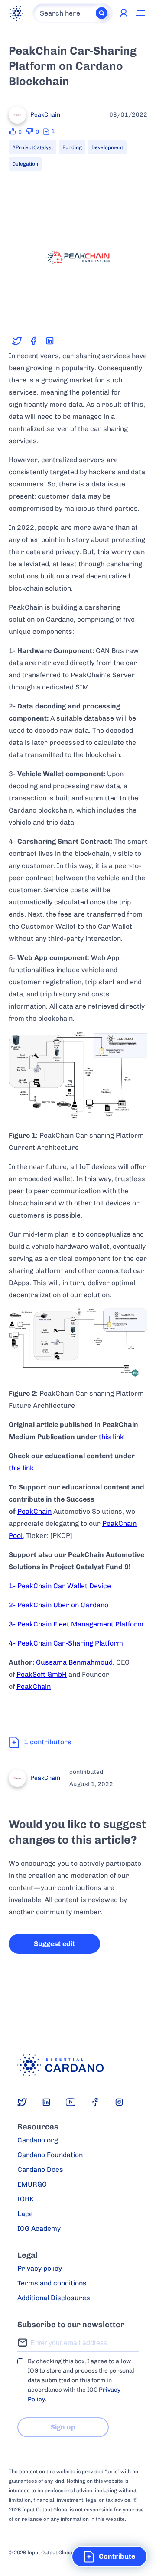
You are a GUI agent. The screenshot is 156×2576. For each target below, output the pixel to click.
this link (111, 1437)
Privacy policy (40, 2268)
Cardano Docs (40, 2170)
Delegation (25, 164)
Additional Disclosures (54, 2298)
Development (107, 147)
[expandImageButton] (135, 315)
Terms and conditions (52, 2283)
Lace (25, 2214)
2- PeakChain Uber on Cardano (58, 1605)
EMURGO (32, 2184)
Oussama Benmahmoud (74, 1662)
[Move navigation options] (141, 13)
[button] (109, 2556)
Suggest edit (54, 1944)
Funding (72, 147)
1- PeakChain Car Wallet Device (60, 1586)
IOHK (26, 2199)
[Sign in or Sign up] (123, 13)
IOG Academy (39, 2228)
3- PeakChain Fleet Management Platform (76, 1624)
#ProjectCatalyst (32, 147)
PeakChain (34, 1511)
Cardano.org (38, 2140)
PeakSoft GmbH (42, 1674)
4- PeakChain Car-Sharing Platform (66, 1643)
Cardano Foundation (50, 2155)
